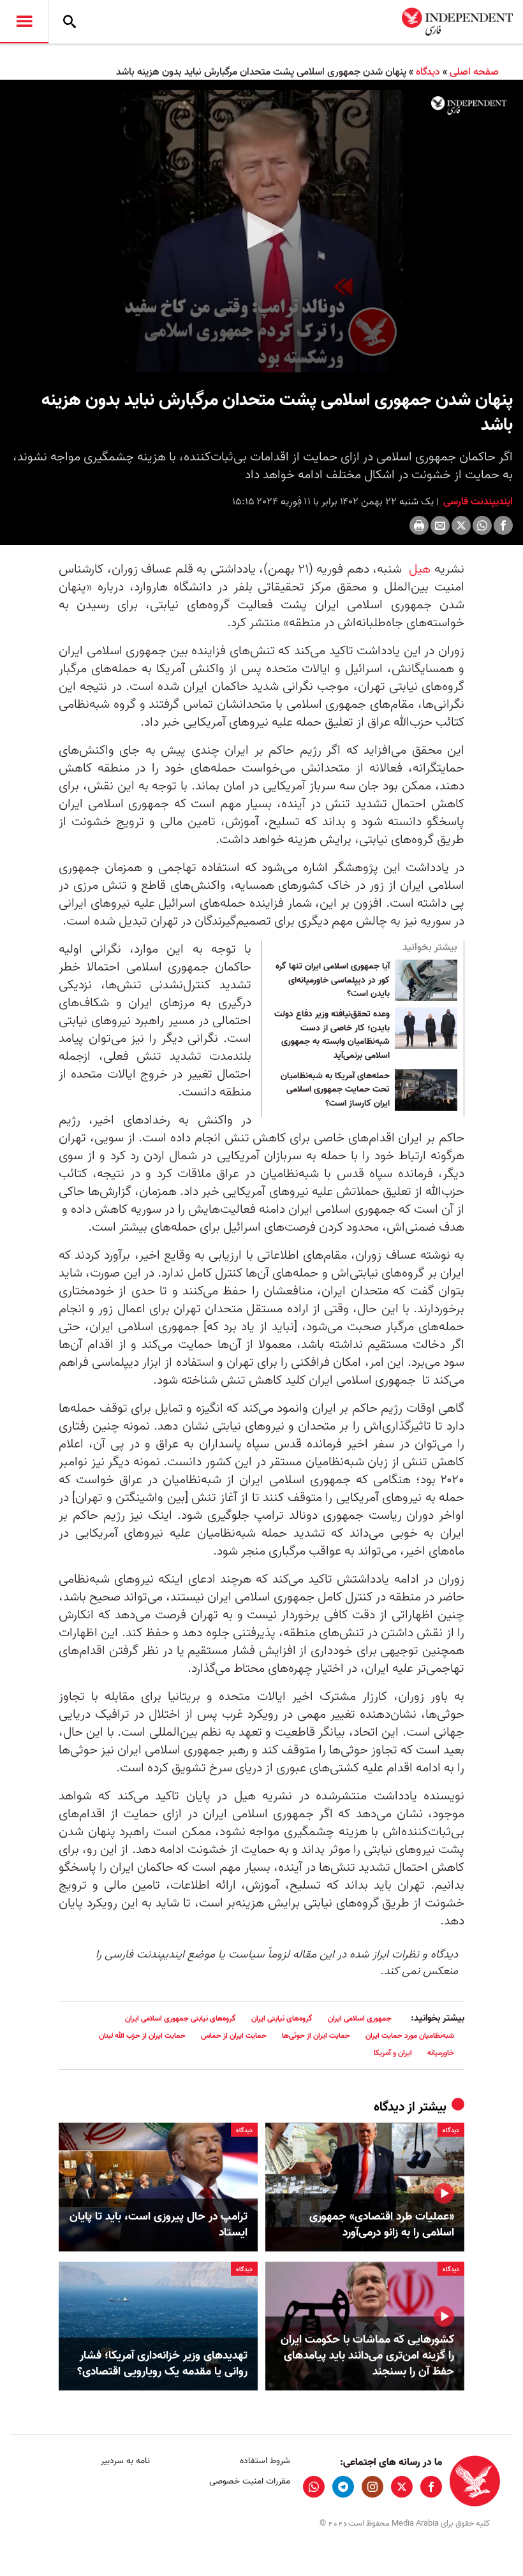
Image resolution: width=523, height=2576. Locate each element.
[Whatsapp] (482, 525)
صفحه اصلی (474, 72)
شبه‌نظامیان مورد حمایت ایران (410, 2036)
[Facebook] (503, 525)
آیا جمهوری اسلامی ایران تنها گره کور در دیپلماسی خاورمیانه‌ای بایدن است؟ (333, 980)
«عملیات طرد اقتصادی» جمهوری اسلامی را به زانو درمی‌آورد (382, 2225)
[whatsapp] (314, 2487)
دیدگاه (428, 72)
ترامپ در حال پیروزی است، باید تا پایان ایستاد (158, 2225)
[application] (261, 231)
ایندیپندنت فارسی (477, 502)
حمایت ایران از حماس (234, 2036)
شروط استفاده (265, 2461)
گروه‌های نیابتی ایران (282, 2018)
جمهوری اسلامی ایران (360, 2018)
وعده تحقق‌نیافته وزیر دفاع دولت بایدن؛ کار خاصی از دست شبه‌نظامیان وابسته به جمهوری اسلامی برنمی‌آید (332, 1035)
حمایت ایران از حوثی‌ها (316, 2036)
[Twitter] (461, 525)
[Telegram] (343, 2487)
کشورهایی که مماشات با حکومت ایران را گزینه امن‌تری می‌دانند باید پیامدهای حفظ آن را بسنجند (367, 2356)
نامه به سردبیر (125, 2461)
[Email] (440, 525)
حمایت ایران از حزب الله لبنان (142, 2036)
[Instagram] (372, 2487)
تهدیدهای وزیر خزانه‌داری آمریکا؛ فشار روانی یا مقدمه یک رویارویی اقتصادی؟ (162, 2364)
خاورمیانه (441, 2053)
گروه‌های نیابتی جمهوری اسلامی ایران (180, 2018)
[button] (261, 230)
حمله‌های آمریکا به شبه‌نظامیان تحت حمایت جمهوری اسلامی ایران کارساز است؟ (335, 1090)
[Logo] (469, 106)
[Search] (70, 22)
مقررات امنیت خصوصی (249, 2481)
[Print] (419, 525)
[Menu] (24, 22)
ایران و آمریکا (393, 2053)
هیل (418, 569)
